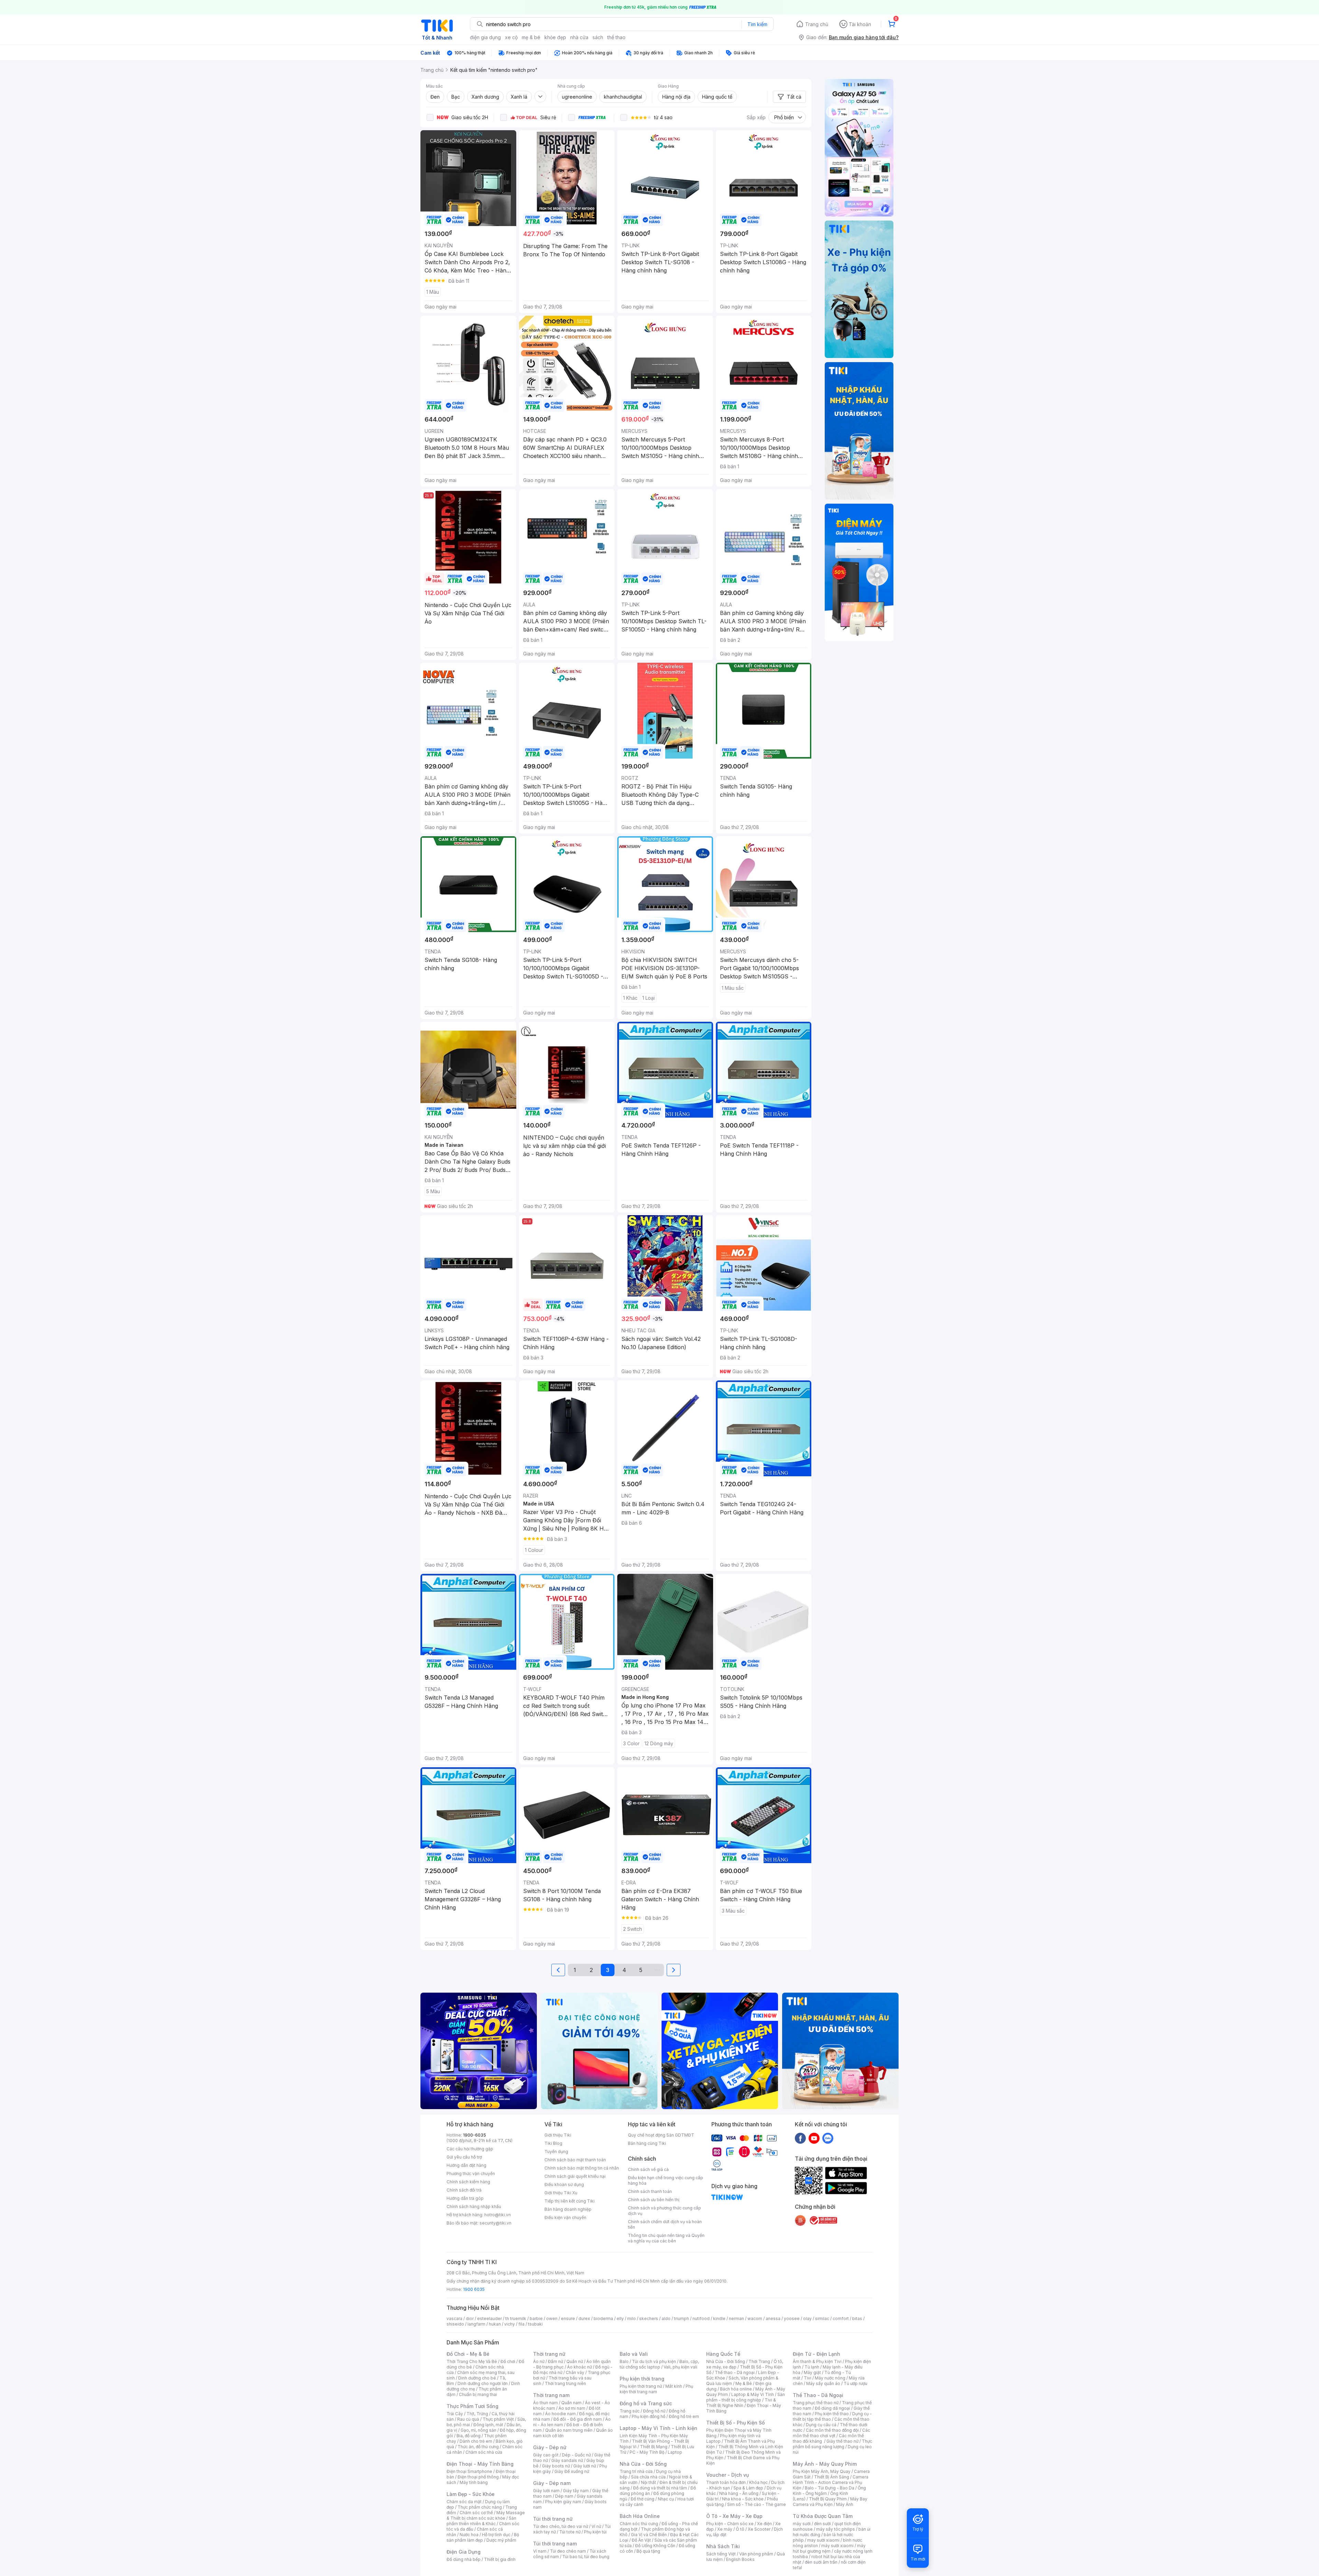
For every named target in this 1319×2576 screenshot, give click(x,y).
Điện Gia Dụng (464, 2552)
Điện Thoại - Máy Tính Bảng (480, 2464)
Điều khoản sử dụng (564, 2185)
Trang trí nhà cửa (636, 2471)
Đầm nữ (555, 2361)
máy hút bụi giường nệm (829, 2548)
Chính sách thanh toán (650, 2191)
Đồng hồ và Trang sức (646, 2403)
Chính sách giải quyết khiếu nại (575, 2176)
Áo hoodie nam (560, 2414)
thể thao (616, 37)
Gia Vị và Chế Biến (649, 2535)
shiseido (455, 2324)
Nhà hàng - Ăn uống (739, 2493)
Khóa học (758, 2482)
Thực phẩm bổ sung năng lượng (832, 2444)
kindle (719, 2319)
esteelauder (489, 2319)
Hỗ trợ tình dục (496, 2535)
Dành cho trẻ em (476, 2441)
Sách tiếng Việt (721, 2554)
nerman (736, 2319)
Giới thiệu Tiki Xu (561, 2193)
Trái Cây (455, 2414)
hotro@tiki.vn (498, 2215)
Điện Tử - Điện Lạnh (816, 2354)
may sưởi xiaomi (823, 2540)
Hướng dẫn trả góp (465, 2198)
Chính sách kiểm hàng (468, 2182)
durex (584, 2319)
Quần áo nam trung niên (569, 2430)
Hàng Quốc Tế (723, 2354)
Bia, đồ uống (469, 2436)
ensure (568, 2319)
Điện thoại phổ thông (478, 2477)
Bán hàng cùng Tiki (647, 2143)
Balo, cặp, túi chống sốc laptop (659, 2364)
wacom (755, 2319)
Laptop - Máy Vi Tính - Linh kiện (658, 2428)
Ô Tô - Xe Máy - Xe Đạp (734, 2516)
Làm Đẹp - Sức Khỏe (471, 2494)
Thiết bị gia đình (500, 2559)
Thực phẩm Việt (498, 2419)
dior (470, 2319)
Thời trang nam (551, 2395)
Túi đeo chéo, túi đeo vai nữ (561, 2526)
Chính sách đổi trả (464, 2190)
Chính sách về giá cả (648, 2169)
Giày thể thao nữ (842, 2441)
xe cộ (511, 37)
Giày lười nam (546, 2491)
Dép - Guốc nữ (576, 2455)
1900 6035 (474, 2289)
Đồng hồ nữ (654, 2411)
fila (521, 2324)
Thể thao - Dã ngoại (735, 2372)
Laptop (675, 2452)
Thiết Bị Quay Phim (828, 2499)
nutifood (701, 2319)
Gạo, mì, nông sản (478, 2430)
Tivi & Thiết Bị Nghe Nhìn (741, 2403)
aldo (666, 2319)
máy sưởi (802, 2524)
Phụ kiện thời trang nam (656, 2389)
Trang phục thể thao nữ (816, 2403)
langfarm (476, 2324)
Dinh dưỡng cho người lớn (483, 2383)
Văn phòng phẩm (756, 2554)
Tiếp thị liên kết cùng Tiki (570, 2201)
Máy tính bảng (474, 2482)
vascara (454, 2319)
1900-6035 (475, 2135)
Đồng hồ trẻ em (684, 2416)
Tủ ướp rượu (855, 2383)
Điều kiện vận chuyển (565, 2217)
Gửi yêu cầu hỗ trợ (464, 2157)
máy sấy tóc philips (836, 2529)
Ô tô (740, 2529)
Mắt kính (674, 2386)
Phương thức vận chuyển (471, 2174)
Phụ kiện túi (595, 2532)
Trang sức (630, 2411)
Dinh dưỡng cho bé (477, 2378)
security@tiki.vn (495, 2223)
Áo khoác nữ (579, 2367)
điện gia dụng (485, 37)
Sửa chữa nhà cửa (648, 2477)
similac (822, 2319)
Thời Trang (759, 2361)
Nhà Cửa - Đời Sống (643, 2464)
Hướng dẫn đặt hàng (466, 2165)
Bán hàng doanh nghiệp (568, 2209)
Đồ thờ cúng (642, 2499)
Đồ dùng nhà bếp (464, 2559)
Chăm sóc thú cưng (639, 2524)
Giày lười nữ (585, 2466)
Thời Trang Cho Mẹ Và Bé (472, 2361)
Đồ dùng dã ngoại (832, 2408)
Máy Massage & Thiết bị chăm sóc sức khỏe (486, 2515)
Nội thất (649, 2482)
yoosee (792, 2319)
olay (807, 2319)
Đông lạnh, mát (488, 2425)
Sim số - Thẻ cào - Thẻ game (757, 2504)
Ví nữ (596, 2526)
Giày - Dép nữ (550, 2447)
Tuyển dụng (556, 2152)
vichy (510, 2324)
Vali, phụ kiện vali (680, 2367)
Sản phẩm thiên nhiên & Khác (481, 2521)
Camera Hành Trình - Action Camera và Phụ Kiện (831, 2482)
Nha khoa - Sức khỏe (743, 2499)
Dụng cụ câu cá (821, 2425)
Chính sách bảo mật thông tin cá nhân (582, 2168)
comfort (841, 2319)
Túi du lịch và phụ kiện (654, 2361)
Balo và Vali (634, 2354)
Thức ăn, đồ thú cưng (478, 2447)
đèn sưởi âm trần (821, 2562)
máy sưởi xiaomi (837, 2546)
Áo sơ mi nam (572, 2408)
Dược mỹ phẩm (501, 2540)
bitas (857, 2319)
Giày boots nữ (556, 2466)
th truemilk (516, 2319)
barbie (536, 2319)
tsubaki (535, 2324)
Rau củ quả (468, 2419)
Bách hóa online (736, 2389)
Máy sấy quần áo (823, 2383)
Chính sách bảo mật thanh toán (575, 2160)
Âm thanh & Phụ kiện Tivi (817, 2361)
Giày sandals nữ (567, 2460)
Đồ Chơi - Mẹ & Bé (468, 2354)
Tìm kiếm (757, 24)
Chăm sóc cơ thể (476, 2513)
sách (598, 37)
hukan (495, 2324)
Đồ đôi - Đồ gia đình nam (578, 2419)
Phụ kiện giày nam (563, 2502)
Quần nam (571, 2403)
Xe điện (764, 2524)
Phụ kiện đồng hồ (649, 2416)
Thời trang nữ (549, 2354)
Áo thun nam (545, 2403)
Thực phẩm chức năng (480, 2507)
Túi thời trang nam (555, 2544)
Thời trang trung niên (565, 2383)
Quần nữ (575, 2361)
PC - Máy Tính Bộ (647, 2452)
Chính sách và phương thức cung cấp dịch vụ (664, 2211)
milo (632, 2319)
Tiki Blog (553, 2143)
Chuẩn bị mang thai (478, 2394)
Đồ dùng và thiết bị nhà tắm (660, 2488)
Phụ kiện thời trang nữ (641, 2386)
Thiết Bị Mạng (654, 2447)
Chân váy (575, 2372)
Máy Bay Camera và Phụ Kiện (830, 2502)
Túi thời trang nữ (553, 2519)
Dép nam (564, 2496)
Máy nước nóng (830, 2378)
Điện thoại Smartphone (469, 2471)
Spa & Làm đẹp (748, 2488)
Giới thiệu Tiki (558, 2135)
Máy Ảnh (845, 2504)
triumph (681, 2319)
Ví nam (540, 2551)
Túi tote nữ (570, 2532)
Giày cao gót (546, 2455)
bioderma (603, 2319)
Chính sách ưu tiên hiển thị (654, 2200)
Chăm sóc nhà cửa (484, 2452)
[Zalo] (828, 2138)
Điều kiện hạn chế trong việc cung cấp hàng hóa (666, 2180)
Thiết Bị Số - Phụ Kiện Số (735, 2423)
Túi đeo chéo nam (568, 2551)
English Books (740, 2559)
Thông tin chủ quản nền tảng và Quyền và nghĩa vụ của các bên (666, 2238)
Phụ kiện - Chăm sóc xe (730, 2524)
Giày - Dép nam (552, 2483)
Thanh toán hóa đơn (726, 2482)
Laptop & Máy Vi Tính (753, 2394)
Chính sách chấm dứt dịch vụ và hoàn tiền (665, 2224)
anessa (773, 2319)
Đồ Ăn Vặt (641, 2540)
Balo (624, 2361)
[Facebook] (800, 2138)
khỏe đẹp (555, 37)
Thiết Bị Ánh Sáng (832, 2477)
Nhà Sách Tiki (723, 2546)
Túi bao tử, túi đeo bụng (586, 2557)
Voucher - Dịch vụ (728, 2475)
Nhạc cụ (666, 2499)
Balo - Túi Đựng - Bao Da (830, 2488)
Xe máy (725, 2529)
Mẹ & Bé (744, 2383)
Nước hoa (469, 2535)
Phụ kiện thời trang (642, 2379)
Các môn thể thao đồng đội (832, 2430)
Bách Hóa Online (640, 2516)
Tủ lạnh (812, 2367)
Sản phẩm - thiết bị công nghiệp (746, 2397)
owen (552, 2319)
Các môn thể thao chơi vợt (831, 2433)
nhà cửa (579, 37)
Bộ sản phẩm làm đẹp (483, 2537)
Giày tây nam (576, 2491)
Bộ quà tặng (648, 2551)
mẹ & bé (531, 37)
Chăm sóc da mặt (464, 2502)
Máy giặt (812, 2372)
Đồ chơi (508, 2361)
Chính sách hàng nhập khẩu (474, 2207)
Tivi (808, 2378)
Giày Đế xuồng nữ (572, 2471)
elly (620, 2319)
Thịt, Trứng (477, 2414)
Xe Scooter (759, 2529)
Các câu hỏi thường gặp (470, 2149)
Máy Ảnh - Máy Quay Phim (825, 2464)
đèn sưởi (822, 2524)
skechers (649, 2319)
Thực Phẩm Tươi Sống (472, 2406)
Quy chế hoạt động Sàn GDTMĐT (661, 2135)
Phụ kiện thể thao (832, 2414)
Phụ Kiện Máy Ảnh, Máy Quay (822, 2471)
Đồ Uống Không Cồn (655, 2546)
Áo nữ (539, 2361)
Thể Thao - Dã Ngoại (818, 2395)
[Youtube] (814, 2138)
